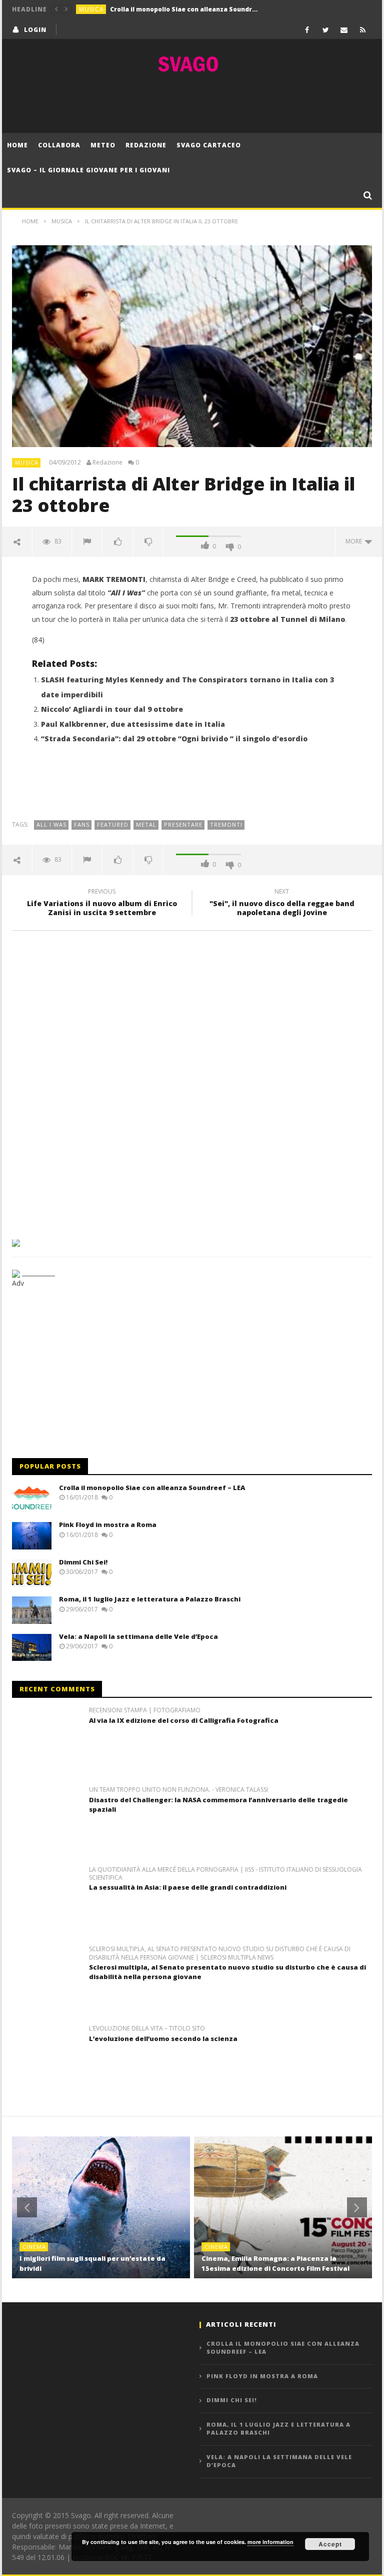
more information (270, 2542)
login (35, 30)
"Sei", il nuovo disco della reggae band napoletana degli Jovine (282, 904)
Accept (330, 2544)
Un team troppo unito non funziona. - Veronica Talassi (178, 1790)
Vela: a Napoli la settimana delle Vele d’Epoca (138, 1636)
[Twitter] (326, 30)
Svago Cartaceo (209, 145)
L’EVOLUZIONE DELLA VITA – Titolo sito (147, 2029)
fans (82, 824)
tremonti (226, 824)
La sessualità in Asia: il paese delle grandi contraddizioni (188, 1887)
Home (17, 145)
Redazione (146, 145)
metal (146, 824)
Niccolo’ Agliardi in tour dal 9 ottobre (112, 709)
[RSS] (363, 30)
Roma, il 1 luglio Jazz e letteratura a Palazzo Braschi (150, 1599)
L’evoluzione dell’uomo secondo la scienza (163, 2039)
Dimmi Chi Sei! (83, 1562)
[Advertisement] (192, 103)
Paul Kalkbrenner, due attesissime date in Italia (133, 724)
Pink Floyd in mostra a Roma (155, 9)
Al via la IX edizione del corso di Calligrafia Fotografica (184, 1720)
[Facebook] (307, 30)
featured (113, 824)
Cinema (34, 2247)
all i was (51, 824)
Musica (91, 9)
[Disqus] (192, 1081)
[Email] (344, 30)
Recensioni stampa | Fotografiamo (145, 1710)
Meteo (103, 145)
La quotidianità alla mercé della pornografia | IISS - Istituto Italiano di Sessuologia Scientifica (225, 1874)
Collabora (59, 145)
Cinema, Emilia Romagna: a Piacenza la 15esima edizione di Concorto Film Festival (275, 2263)
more (355, 541)
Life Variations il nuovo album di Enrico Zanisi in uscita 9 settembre (102, 904)
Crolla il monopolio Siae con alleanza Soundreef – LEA (152, 1488)
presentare (183, 824)
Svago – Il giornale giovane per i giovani (88, 170)
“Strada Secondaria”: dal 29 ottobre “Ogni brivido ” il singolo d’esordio (174, 739)
